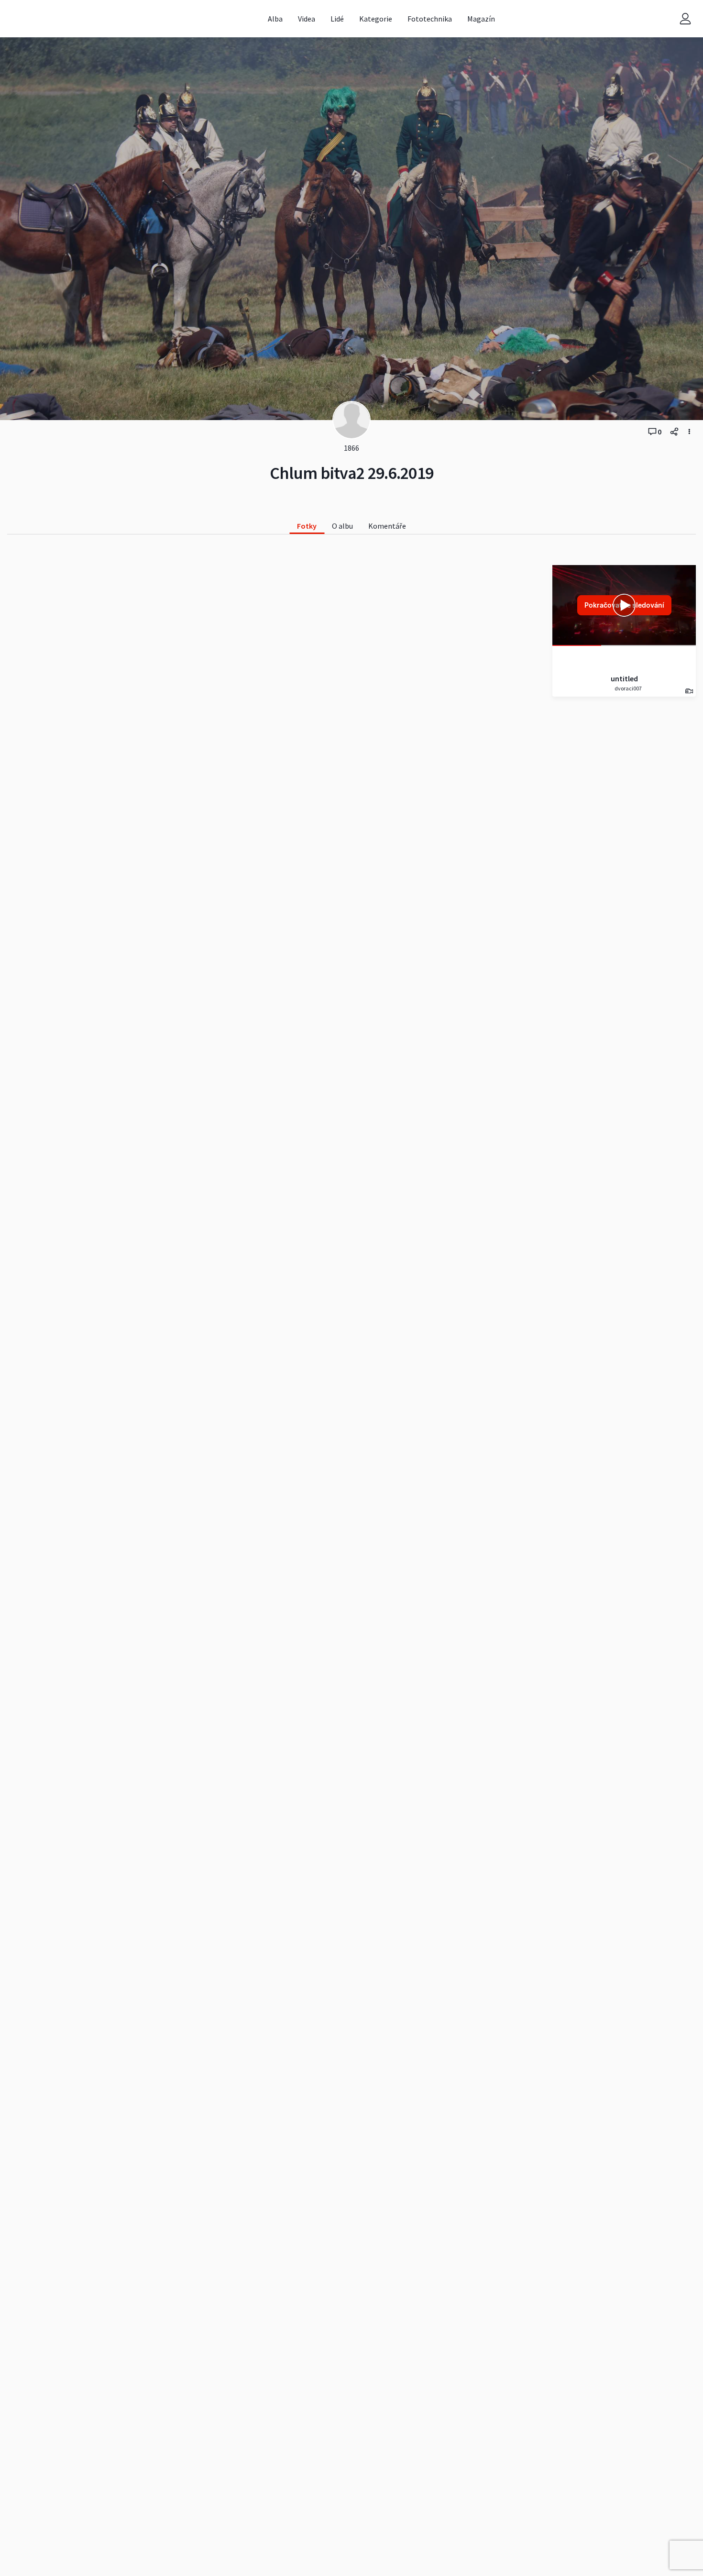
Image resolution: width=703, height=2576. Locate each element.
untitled (624, 678)
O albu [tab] (342, 526)
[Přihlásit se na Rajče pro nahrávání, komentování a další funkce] (685, 19)
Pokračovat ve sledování (624, 605)
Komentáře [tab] (387, 526)
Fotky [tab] (307, 526)
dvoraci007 (628, 688)
